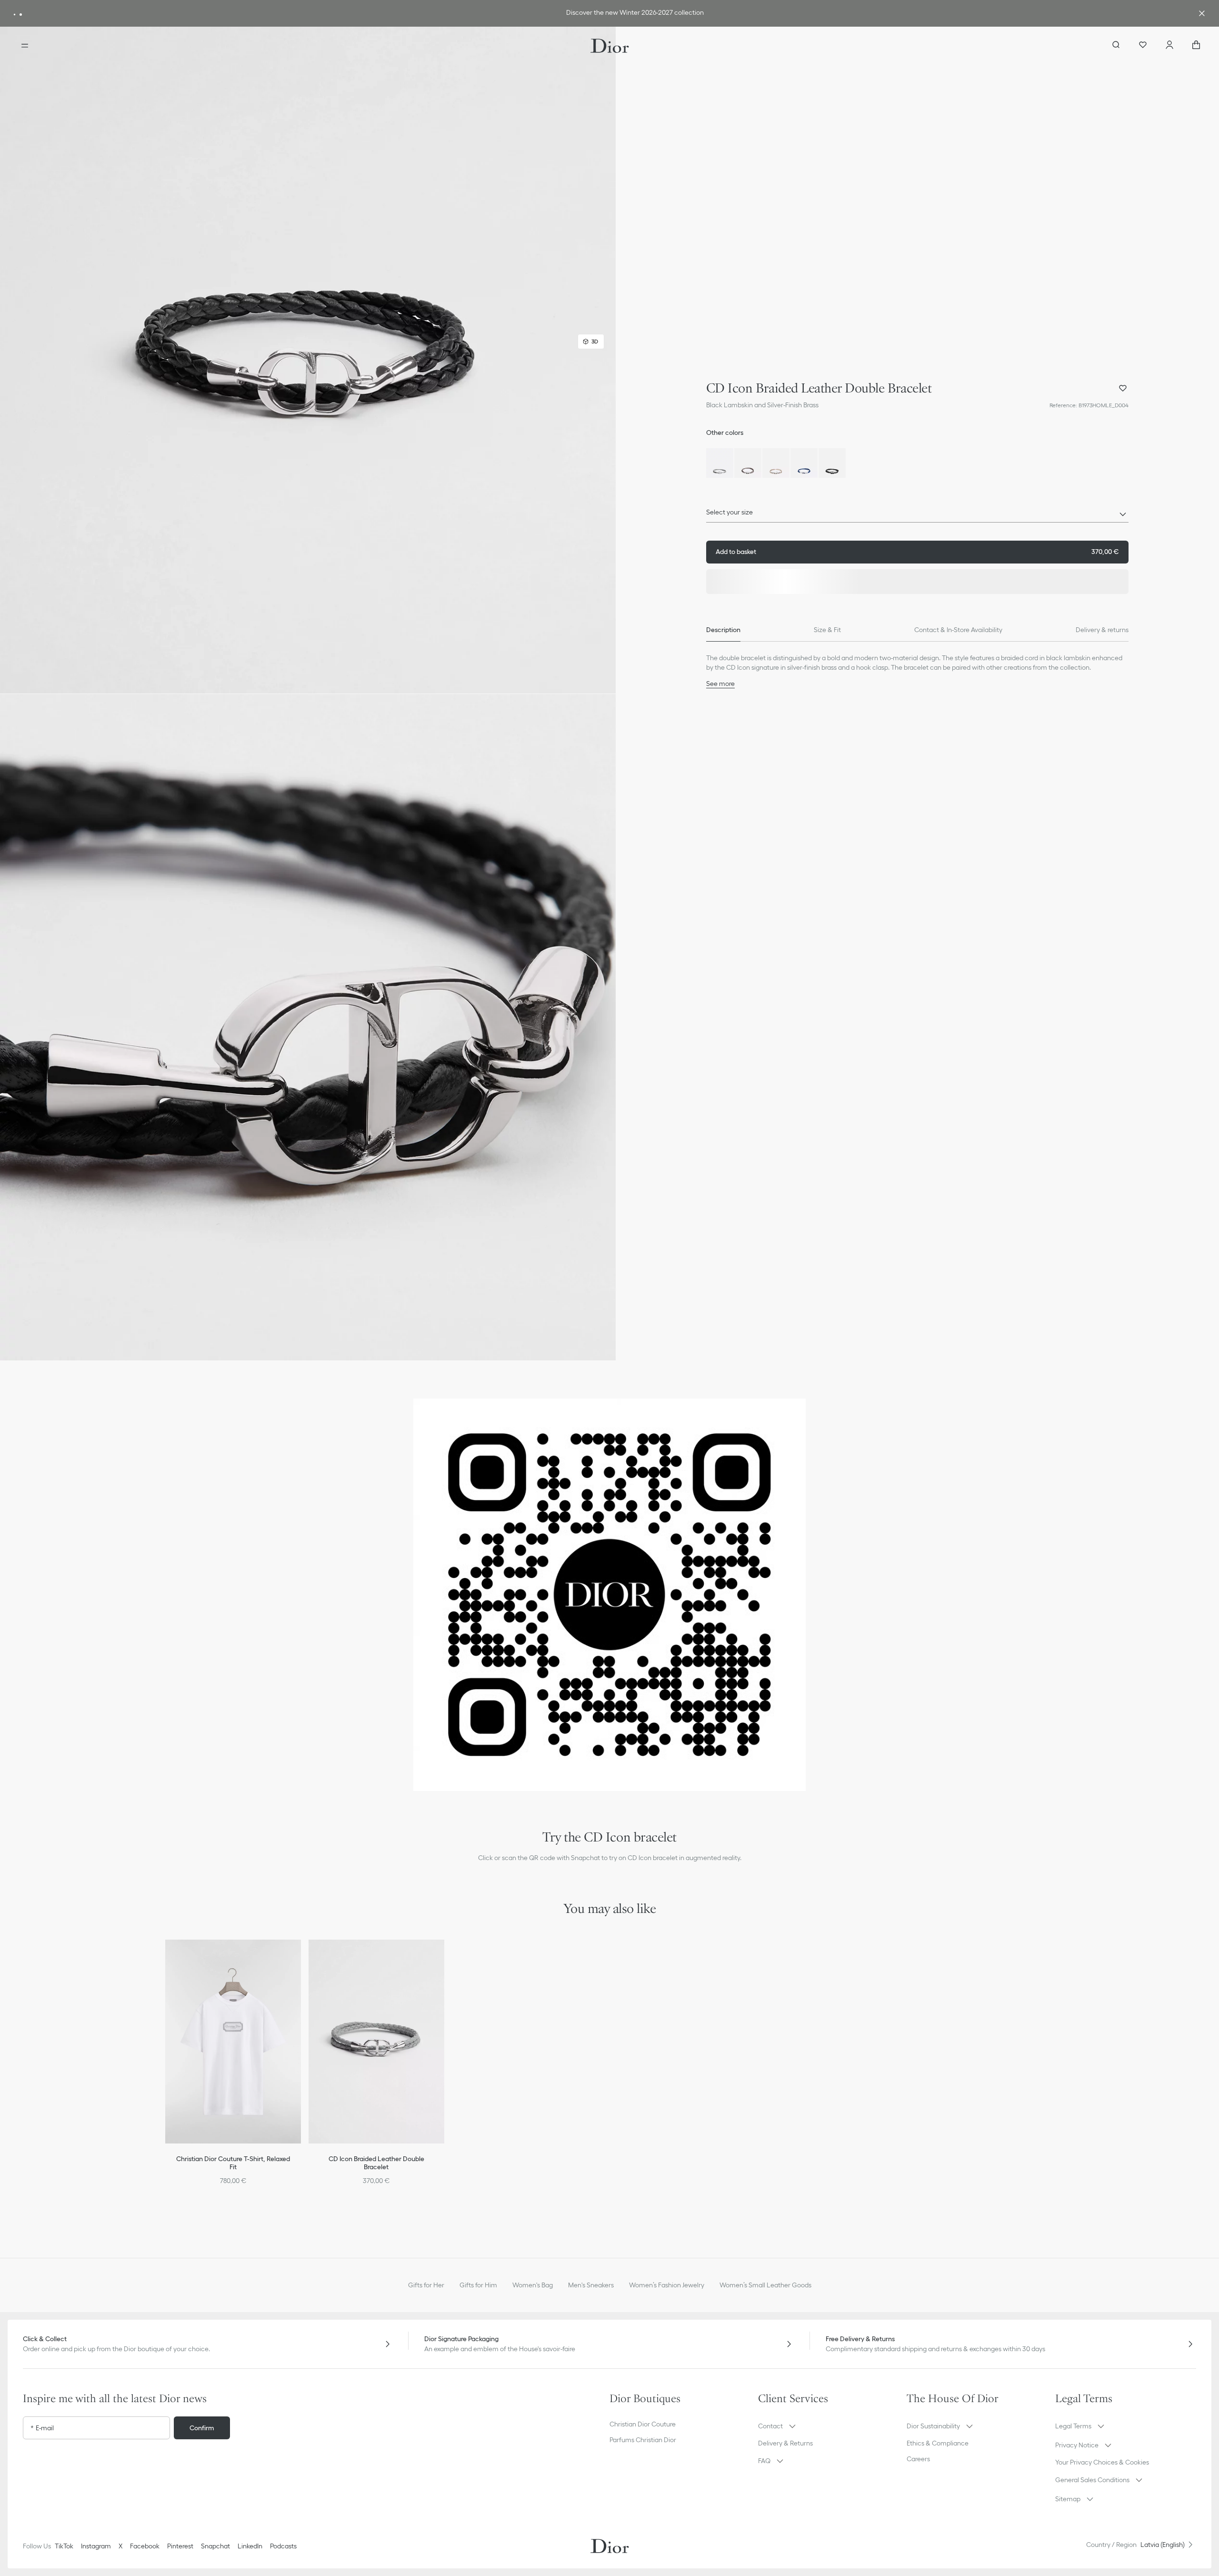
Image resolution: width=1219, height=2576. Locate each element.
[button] (308, 360)
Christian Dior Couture (643, 2424)
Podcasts (283, 2546)
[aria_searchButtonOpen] (1116, 46)
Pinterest (180, 2546)
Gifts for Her (426, 2285)
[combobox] (917, 515)
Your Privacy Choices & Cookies (1102, 2462)
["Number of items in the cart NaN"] (1196, 46)
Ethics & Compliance (938, 2443)
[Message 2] (21, 15)
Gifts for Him (478, 2285)
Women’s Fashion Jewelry (667, 2285)
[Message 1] (15, 15)
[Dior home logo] (610, 46)
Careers (918, 2459)
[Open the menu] (25, 46)
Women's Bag (533, 2285)
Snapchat (215, 2546)
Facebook (145, 2546)
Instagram (96, 2546)
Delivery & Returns (785, 2443)
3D (595, 341)
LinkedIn (250, 2546)
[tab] (723, 630)
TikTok (64, 2546)
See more (720, 684)
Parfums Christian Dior (643, 2440)
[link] (595, 14)
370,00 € (917, 552)
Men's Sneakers (591, 2285)
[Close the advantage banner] (1202, 13)
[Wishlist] (1143, 46)
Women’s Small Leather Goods (765, 2285)
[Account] (1169, 46)
